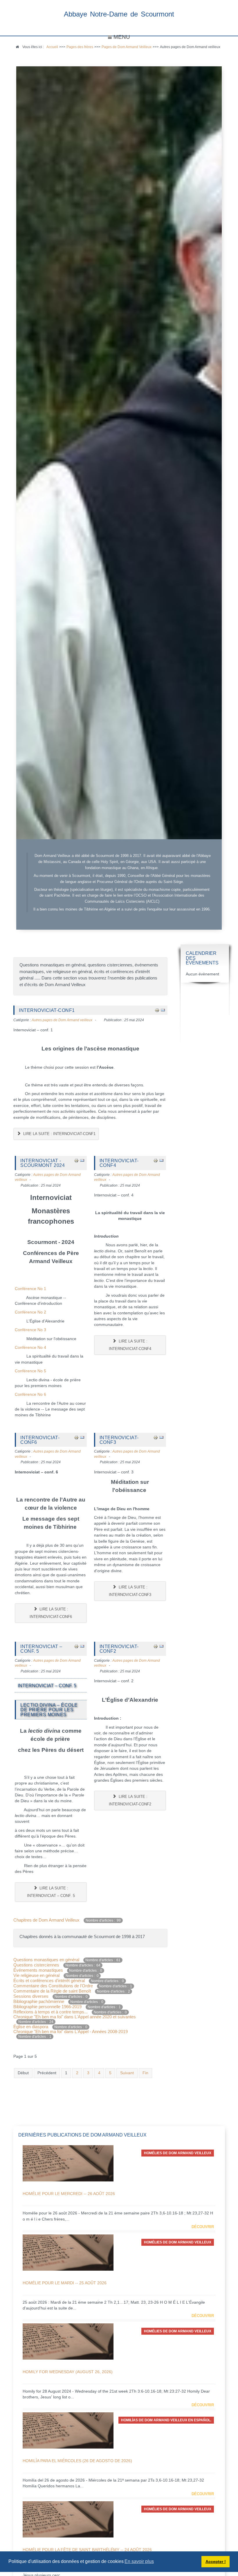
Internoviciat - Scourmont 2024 (43, 1163)
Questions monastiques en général (47, 1960)
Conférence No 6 (30, 1394)
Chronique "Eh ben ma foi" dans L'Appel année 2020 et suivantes (75, 2017)
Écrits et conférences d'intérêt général (49, 1981)
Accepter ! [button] (216, 2562)
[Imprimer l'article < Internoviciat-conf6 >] (76, 1437)
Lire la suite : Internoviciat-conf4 (130, 1345)
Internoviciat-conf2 (119, 1649)
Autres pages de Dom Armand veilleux (62, 1020)
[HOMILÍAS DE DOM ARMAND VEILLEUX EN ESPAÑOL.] (68, 2430)
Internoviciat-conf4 (119, 1163)
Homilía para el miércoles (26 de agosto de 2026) (77, 2461)
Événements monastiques (38, 1970)
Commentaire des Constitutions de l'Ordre (53, 1986)
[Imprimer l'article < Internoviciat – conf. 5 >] (76, 1646)
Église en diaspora (31, 2027)
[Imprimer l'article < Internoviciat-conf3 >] (156, 1437)
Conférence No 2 (30, 1312)
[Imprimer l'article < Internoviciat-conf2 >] (156, 1646)
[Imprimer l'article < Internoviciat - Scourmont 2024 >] (76, 1160)
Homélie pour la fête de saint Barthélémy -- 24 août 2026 (87, 2550)
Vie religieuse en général (36, 1975)
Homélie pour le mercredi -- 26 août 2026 (69, 2194)
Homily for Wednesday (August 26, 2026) (68, 2372)
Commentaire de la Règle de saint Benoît (52, 1991)
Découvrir (203, 2227)
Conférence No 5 (30, 1371)
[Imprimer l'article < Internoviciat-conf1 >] (157, 1010)
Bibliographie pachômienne (39, 2001)
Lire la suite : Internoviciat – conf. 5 (51, 1892)
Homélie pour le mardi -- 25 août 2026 (65, 2283)
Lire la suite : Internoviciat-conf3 (130, 1591)
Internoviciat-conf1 (47, 1010)
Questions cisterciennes (37, 1965)
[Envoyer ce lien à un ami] (163, 1010)
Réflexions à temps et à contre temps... (51, 2012)
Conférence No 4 (30, 1348)
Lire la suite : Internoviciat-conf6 (51, 1613)
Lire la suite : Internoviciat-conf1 (59, 1134)
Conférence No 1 (30, 1289)
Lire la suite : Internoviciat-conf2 (130, 1800)
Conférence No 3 (30, 1330)
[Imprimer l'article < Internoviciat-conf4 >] (156, 1160)
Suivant (127, 2073)
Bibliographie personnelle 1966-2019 (47, 2007)
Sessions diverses (31, 1996)
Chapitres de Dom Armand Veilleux (46, 1920)
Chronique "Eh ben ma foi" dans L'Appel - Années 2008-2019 (71, 2032)
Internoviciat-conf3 (119, 1440)
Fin (145, 2073)
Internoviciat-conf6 (40, 1440)
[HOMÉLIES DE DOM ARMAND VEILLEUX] (68, 2163)
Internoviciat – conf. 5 (41, 1649)
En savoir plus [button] (139, 2561)
